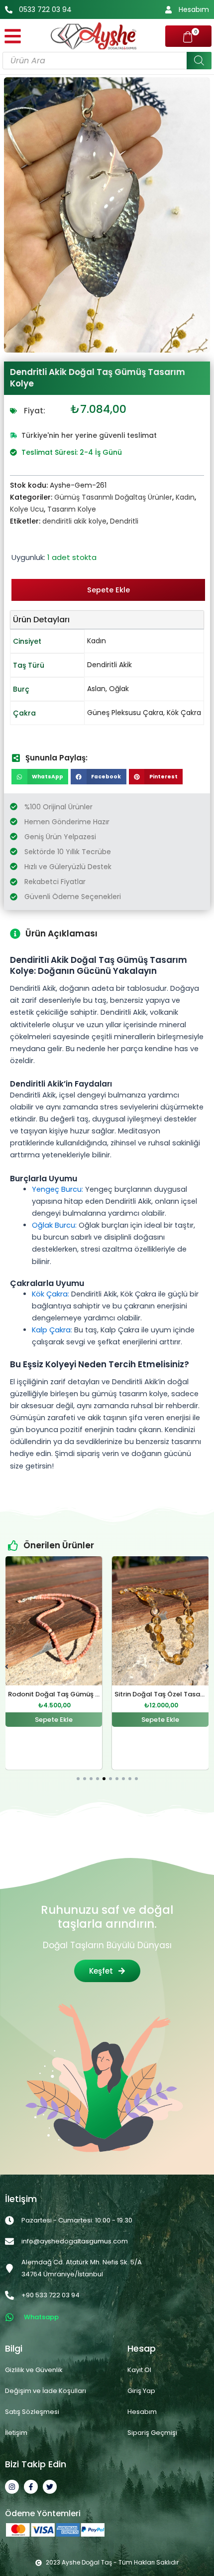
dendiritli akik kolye (74, 521)
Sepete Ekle (108, 590)
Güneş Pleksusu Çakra (125, 713)
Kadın (185, 497)
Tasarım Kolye (72, 509)
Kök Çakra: (51, 1294)
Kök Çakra (184, 713)
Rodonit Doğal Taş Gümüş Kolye (61, 1694)
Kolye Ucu (27, 509)
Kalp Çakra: (52, 1330)
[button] (40, 777)
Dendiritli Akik (109, 665)
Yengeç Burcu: (57, 1189)
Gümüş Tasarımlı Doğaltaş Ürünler (113, 497)
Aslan (96, 689)
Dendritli (124, 521)
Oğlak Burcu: (54, 1225)
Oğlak (119, 689)
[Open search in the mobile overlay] (107, 61)
